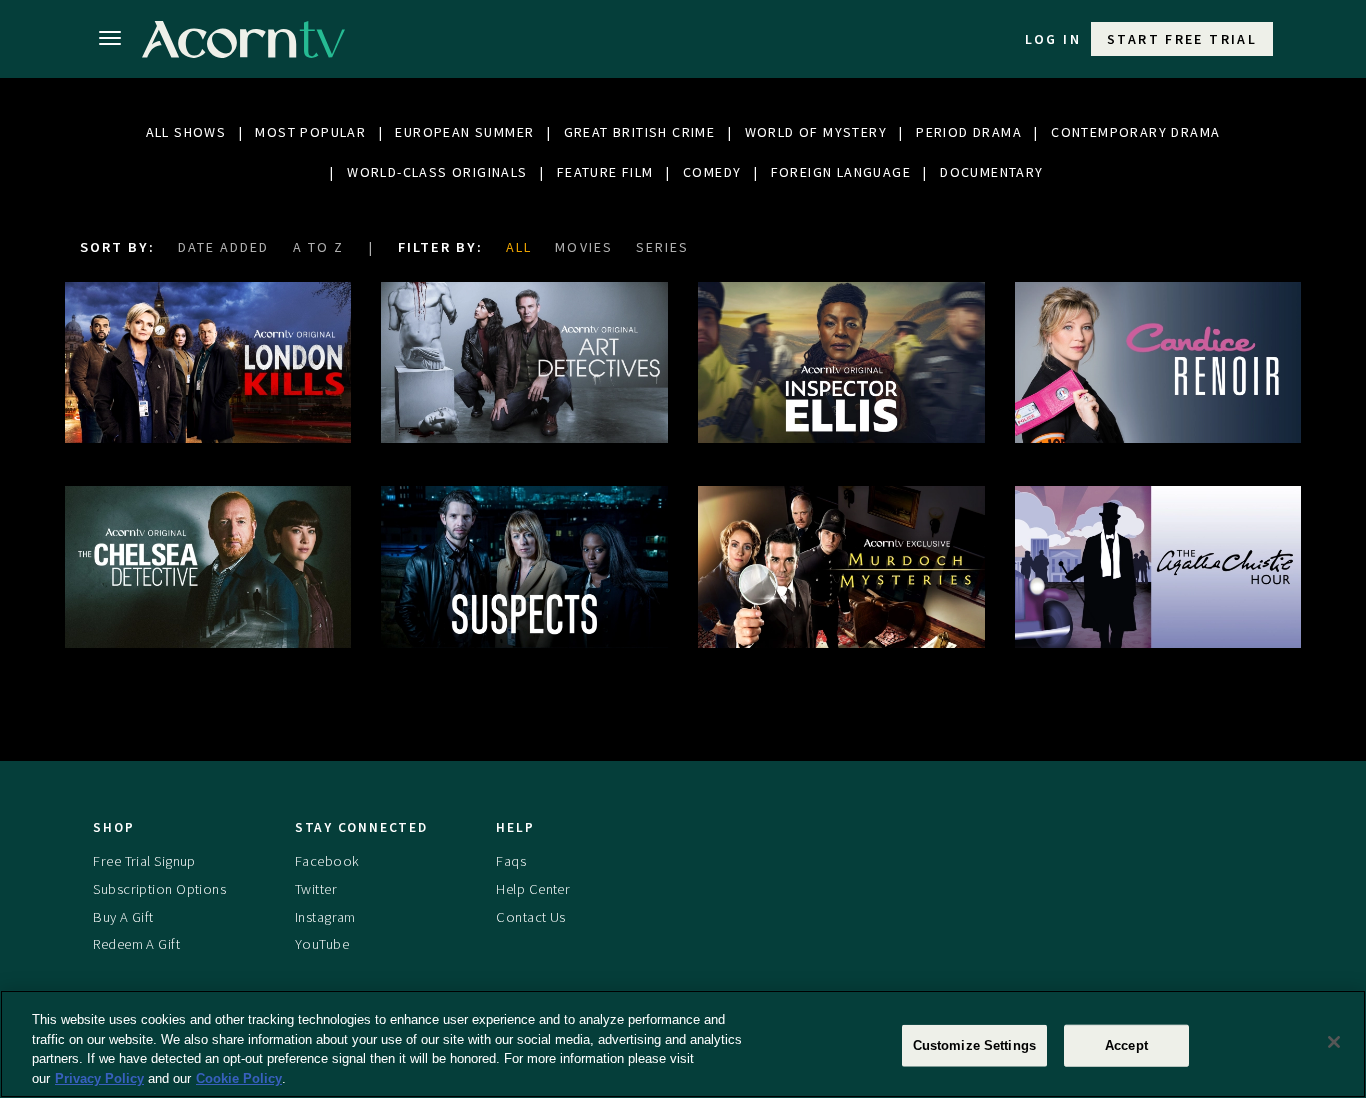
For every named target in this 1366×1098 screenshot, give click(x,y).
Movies (583, 247)
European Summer (464, 132)
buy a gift (123, 917)
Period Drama (969, 132)
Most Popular (310, 132)
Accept (1126, 1045)
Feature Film (605, 172)
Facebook (327, 861)
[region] (683, 1044)
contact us (530, 917)
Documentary (991, 172)
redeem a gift (136, 944)
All (519, 247)
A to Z (318, 247)
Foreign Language (841, 172)
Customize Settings (974, 1045)
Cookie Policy (239, 1077)
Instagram (325, 917)
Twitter (316, 889)
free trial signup (144, 861)
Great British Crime (640, 132)
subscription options (159, 889)
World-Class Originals (437, 172)
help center (533, 889)
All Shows (186, 132)
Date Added (223, 247)
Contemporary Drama (1135, 132)
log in (1053, 39)
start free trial (1182, 39)
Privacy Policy (99, 1077)
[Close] (1334, 1042)
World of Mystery (816, 132)
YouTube (322, 944)
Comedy (712, 172)
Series (662, 247)
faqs (511, 861)
